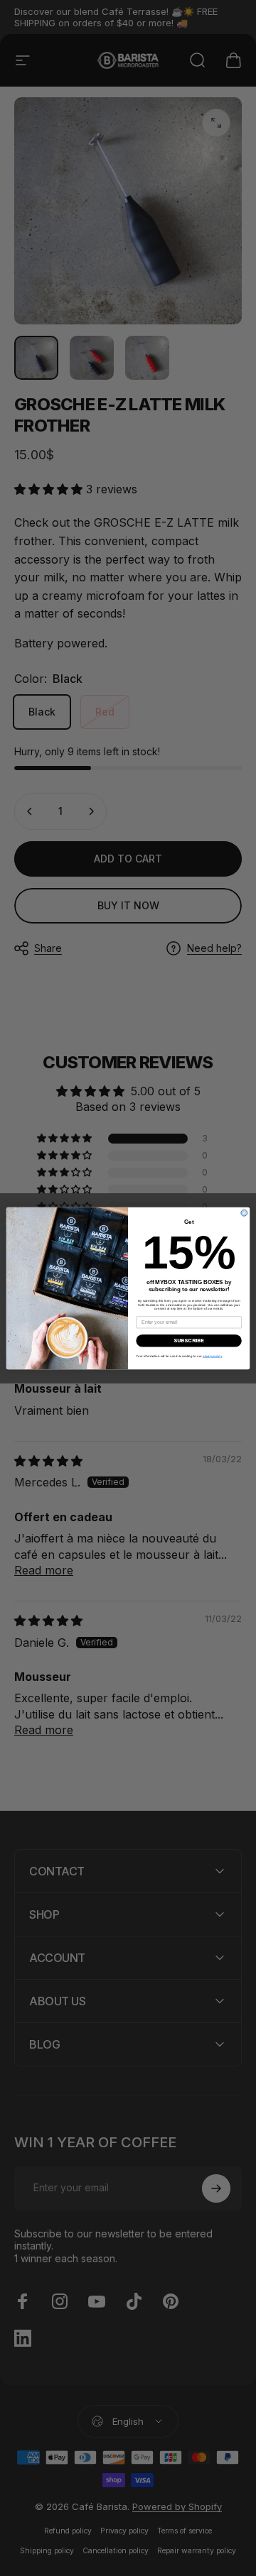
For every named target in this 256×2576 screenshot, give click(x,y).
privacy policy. (213, 1355)
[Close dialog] (244, 1213)
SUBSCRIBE (189, 1340)
